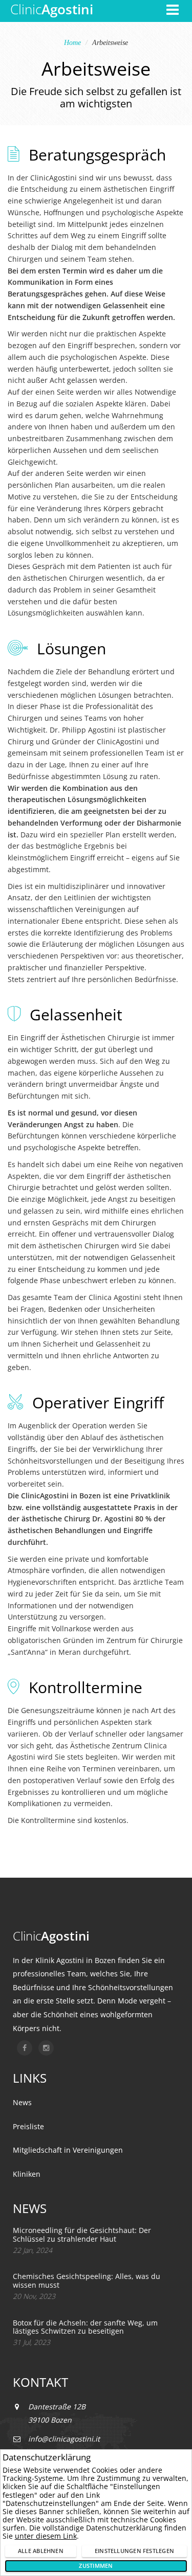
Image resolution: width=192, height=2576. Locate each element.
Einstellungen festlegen (134, 2551)
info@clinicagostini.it (64, 2439)
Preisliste (28, 2126)
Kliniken (27, 2174)
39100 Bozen (50, 2420)
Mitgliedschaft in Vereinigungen (68, 2150)
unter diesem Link (46, 2536)
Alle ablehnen (41, 2551)
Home (72, 43)
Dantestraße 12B (57, 2407)
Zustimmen (96, 2566)
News (22, 2102)
